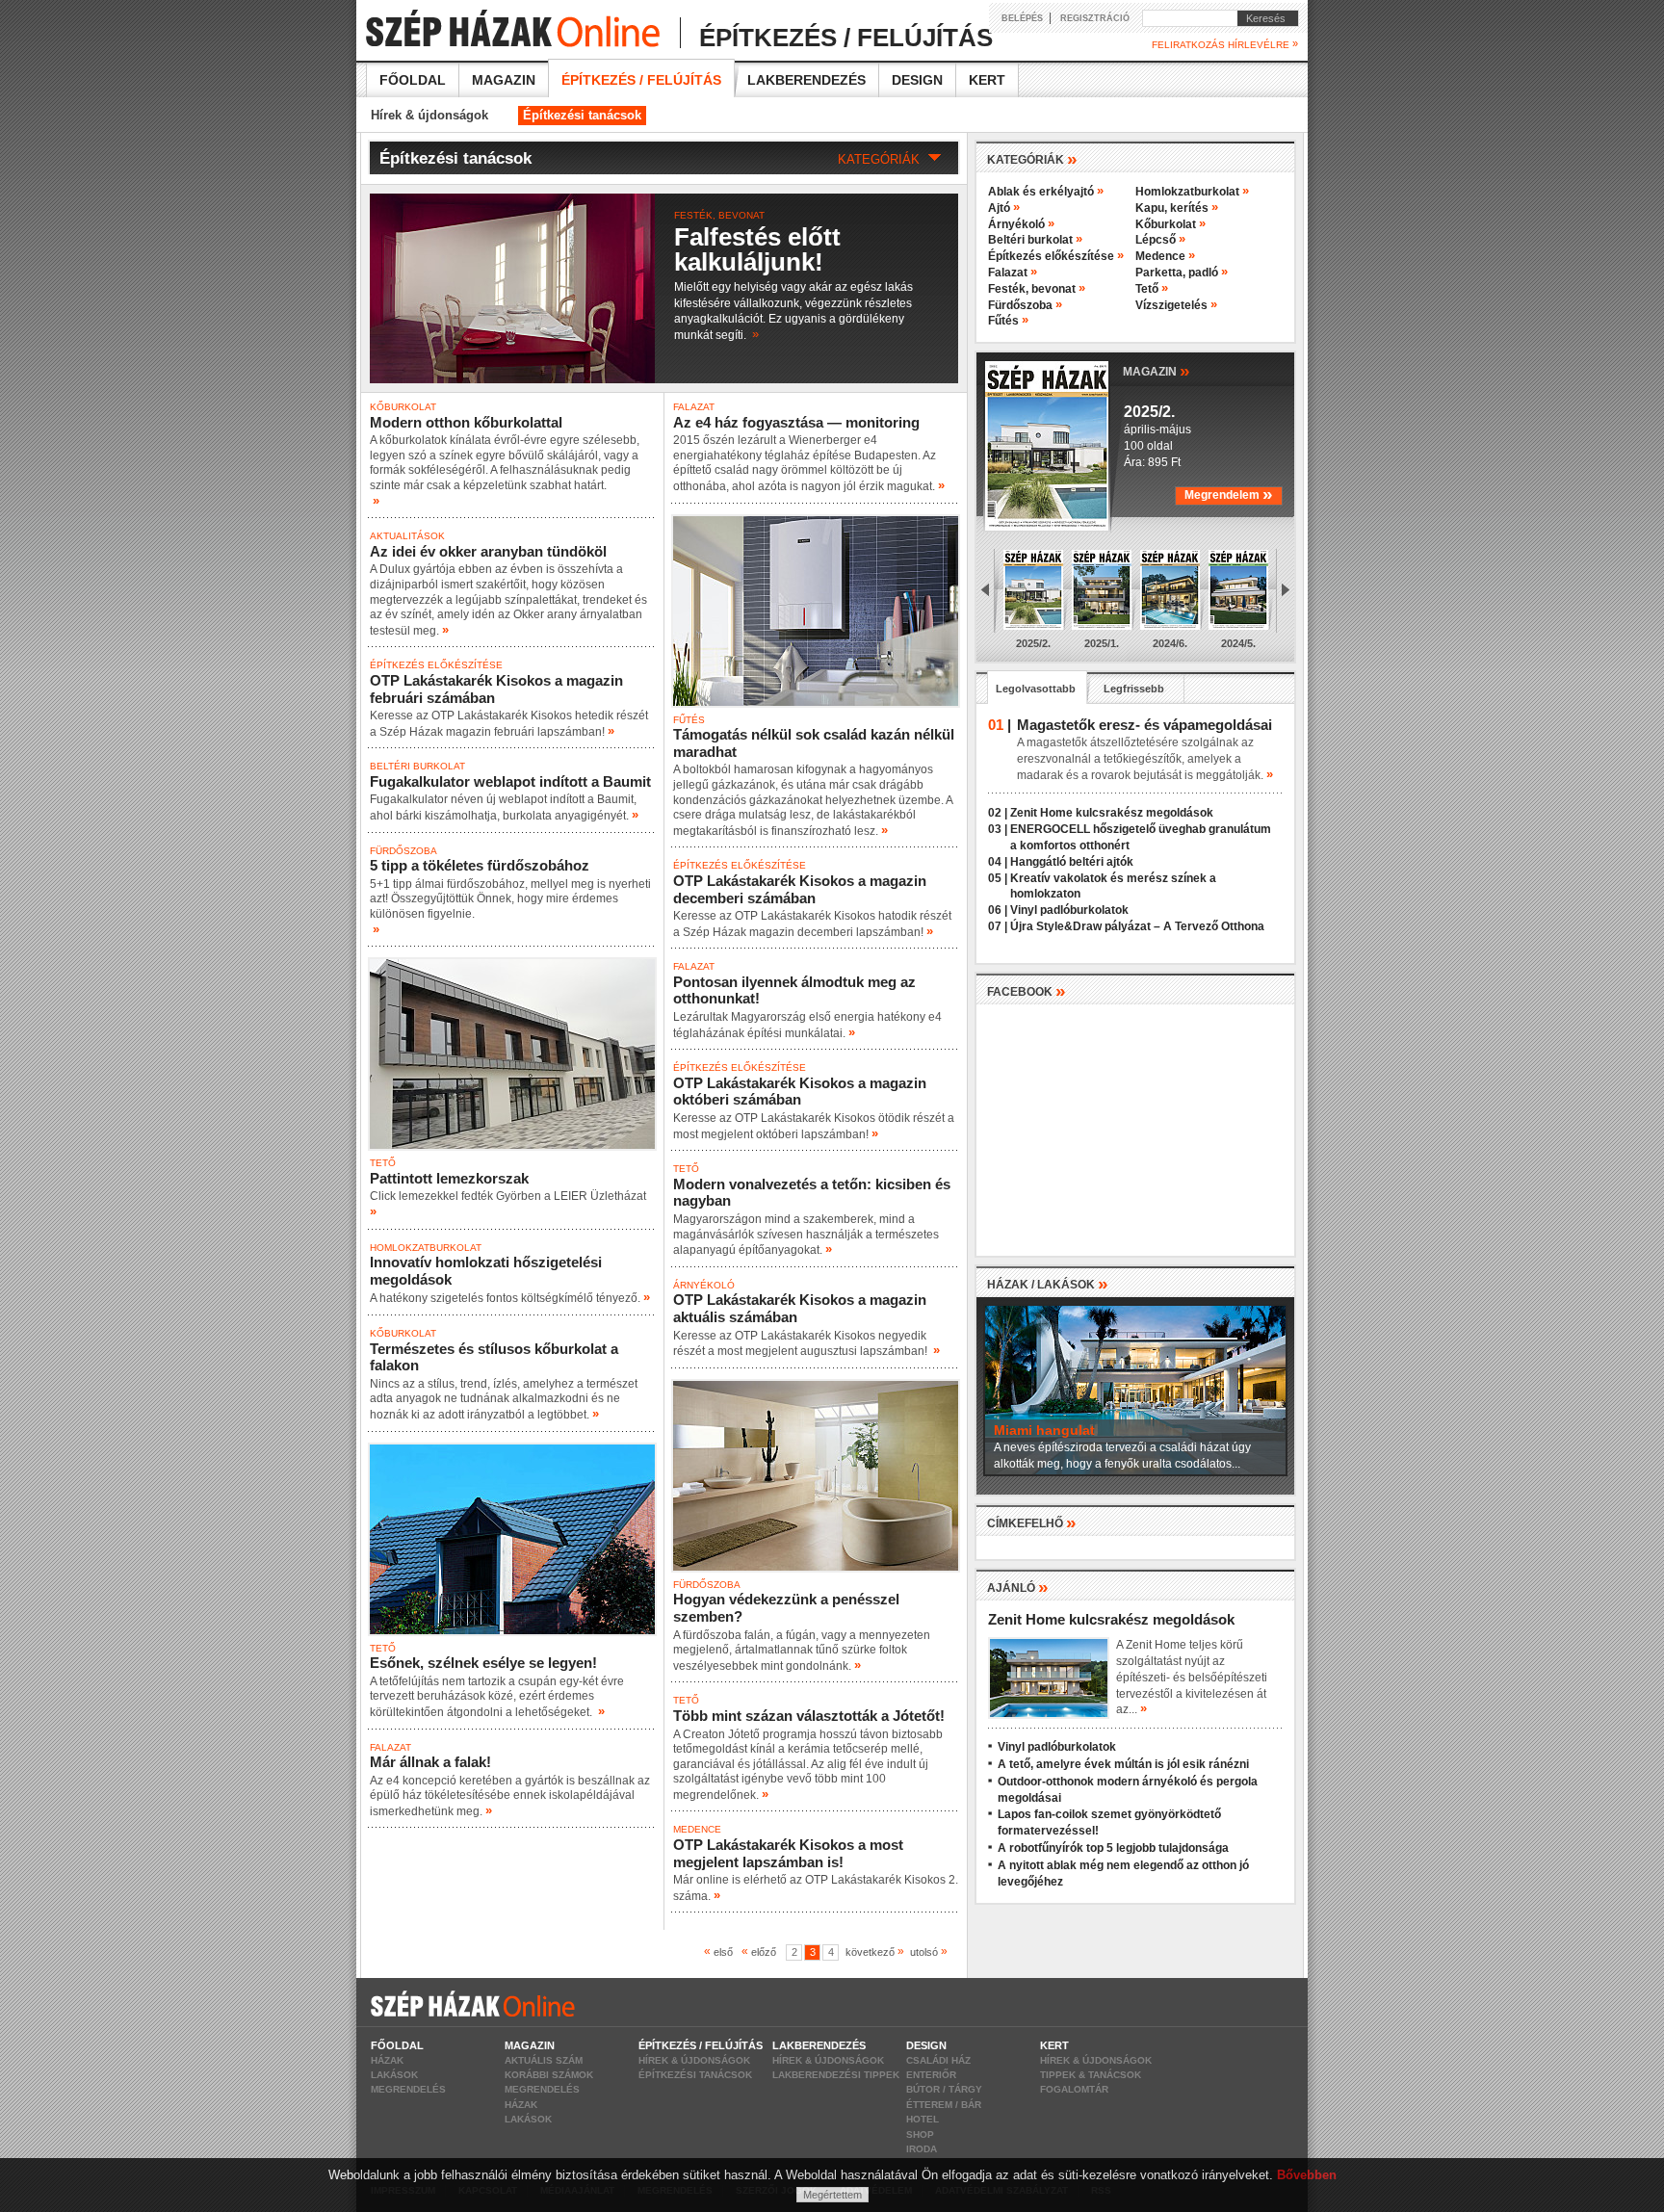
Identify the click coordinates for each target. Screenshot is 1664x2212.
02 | (998, 813)
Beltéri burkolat (417, 766)
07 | (998, 926)
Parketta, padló (1182, 273)
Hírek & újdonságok (429, 115)
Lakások (394, 2075)
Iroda (922, 2149)
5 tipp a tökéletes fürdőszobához (480, 865)
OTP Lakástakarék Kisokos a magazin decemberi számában (800, 889)
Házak (387, 2060)
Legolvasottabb (1036, 689)
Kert (987, 80)
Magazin (504, 80)
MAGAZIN (1157, 370)
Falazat (390, 1747)
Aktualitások (407, 536)
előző (762, 1952)
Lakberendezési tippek (836, 2075)
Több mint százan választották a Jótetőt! (809, 1716)
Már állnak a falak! (430, 1762)
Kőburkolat (403, 407)
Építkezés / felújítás (641, 80)
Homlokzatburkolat (426, 1248)
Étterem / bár (944, 2105)
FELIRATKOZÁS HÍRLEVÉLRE (1225, 44)
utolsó (926, 1952)
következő (872, 1952)
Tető (383, 1163)
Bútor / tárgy (944, 2089)
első (721, 1952)
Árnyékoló (704, 1285)
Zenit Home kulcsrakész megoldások (1112, 813)
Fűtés (689, 720)
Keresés (1261, 18)
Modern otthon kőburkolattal (466, 422)
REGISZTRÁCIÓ (1095, 18)
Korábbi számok (549, 2075)
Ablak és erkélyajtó (1046, 192)
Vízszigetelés (1176, 305)
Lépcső (1160, 240)
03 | (998, 829)
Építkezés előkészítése (436, 665)
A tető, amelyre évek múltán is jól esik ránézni (1123, 1764)
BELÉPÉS (1022, 18)
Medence (697, 1829)
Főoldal (413, 80)
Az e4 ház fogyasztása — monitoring (796, 422)
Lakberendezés (806, 80)
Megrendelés (408, 2089)
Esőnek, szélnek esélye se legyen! (483, 1663)
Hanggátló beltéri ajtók (1072, 862)
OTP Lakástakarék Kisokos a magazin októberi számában (800, 1092)
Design (917, 80)
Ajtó (1004, 208)
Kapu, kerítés (1177, 208)
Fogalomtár (1074, 2089)
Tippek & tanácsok (1091, 2075)
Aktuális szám (544, 2060)
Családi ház (938, 2060)
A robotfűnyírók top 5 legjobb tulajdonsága (1113, 1848)
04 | (998, 862)
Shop (920, 2134)
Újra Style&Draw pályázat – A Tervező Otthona (1137, 926)
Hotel (923, 2119)
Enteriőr (931, 2075)
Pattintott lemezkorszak (449, 1178)
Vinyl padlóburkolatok (1069, 910)
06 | (998, 910)
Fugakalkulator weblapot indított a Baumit (510, 781)
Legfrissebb (1134, 689)
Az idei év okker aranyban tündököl (488, 551)
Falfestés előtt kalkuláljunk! (757, 249)
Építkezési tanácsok (582, 115)
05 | (998, 878)
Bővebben (1307, 2175)
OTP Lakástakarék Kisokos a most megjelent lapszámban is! (788, 1853)
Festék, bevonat (719, 215)
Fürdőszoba (403, 851)
